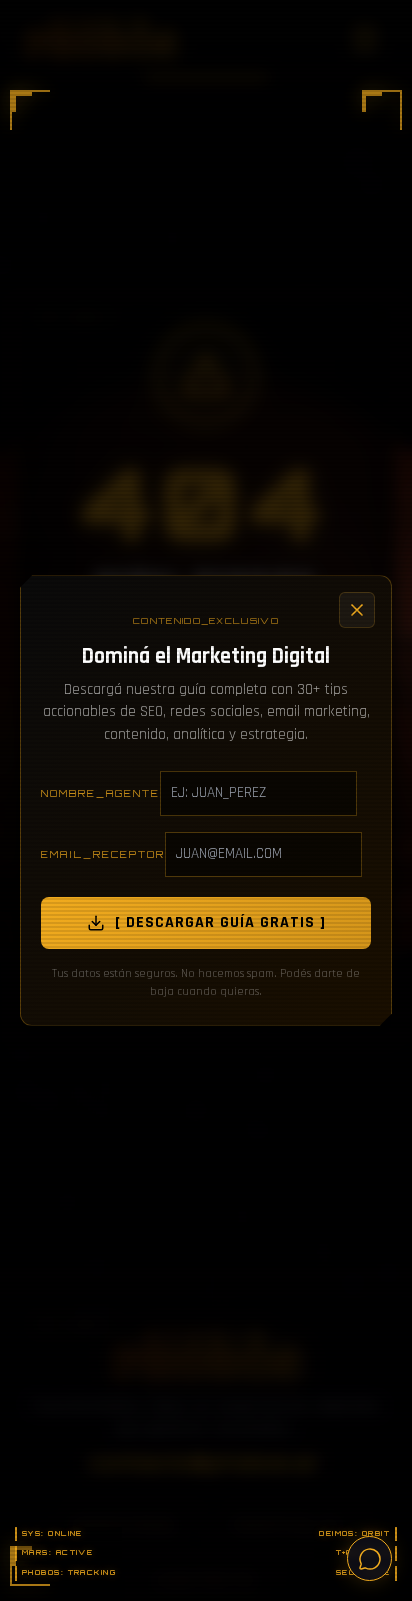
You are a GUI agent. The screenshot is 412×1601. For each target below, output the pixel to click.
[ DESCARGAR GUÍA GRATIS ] (220, 922)
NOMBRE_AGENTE (100, 793)
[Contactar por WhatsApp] (369, 1558)
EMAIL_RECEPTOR (103, 854)
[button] (30, 110)
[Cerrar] (357, 610)
